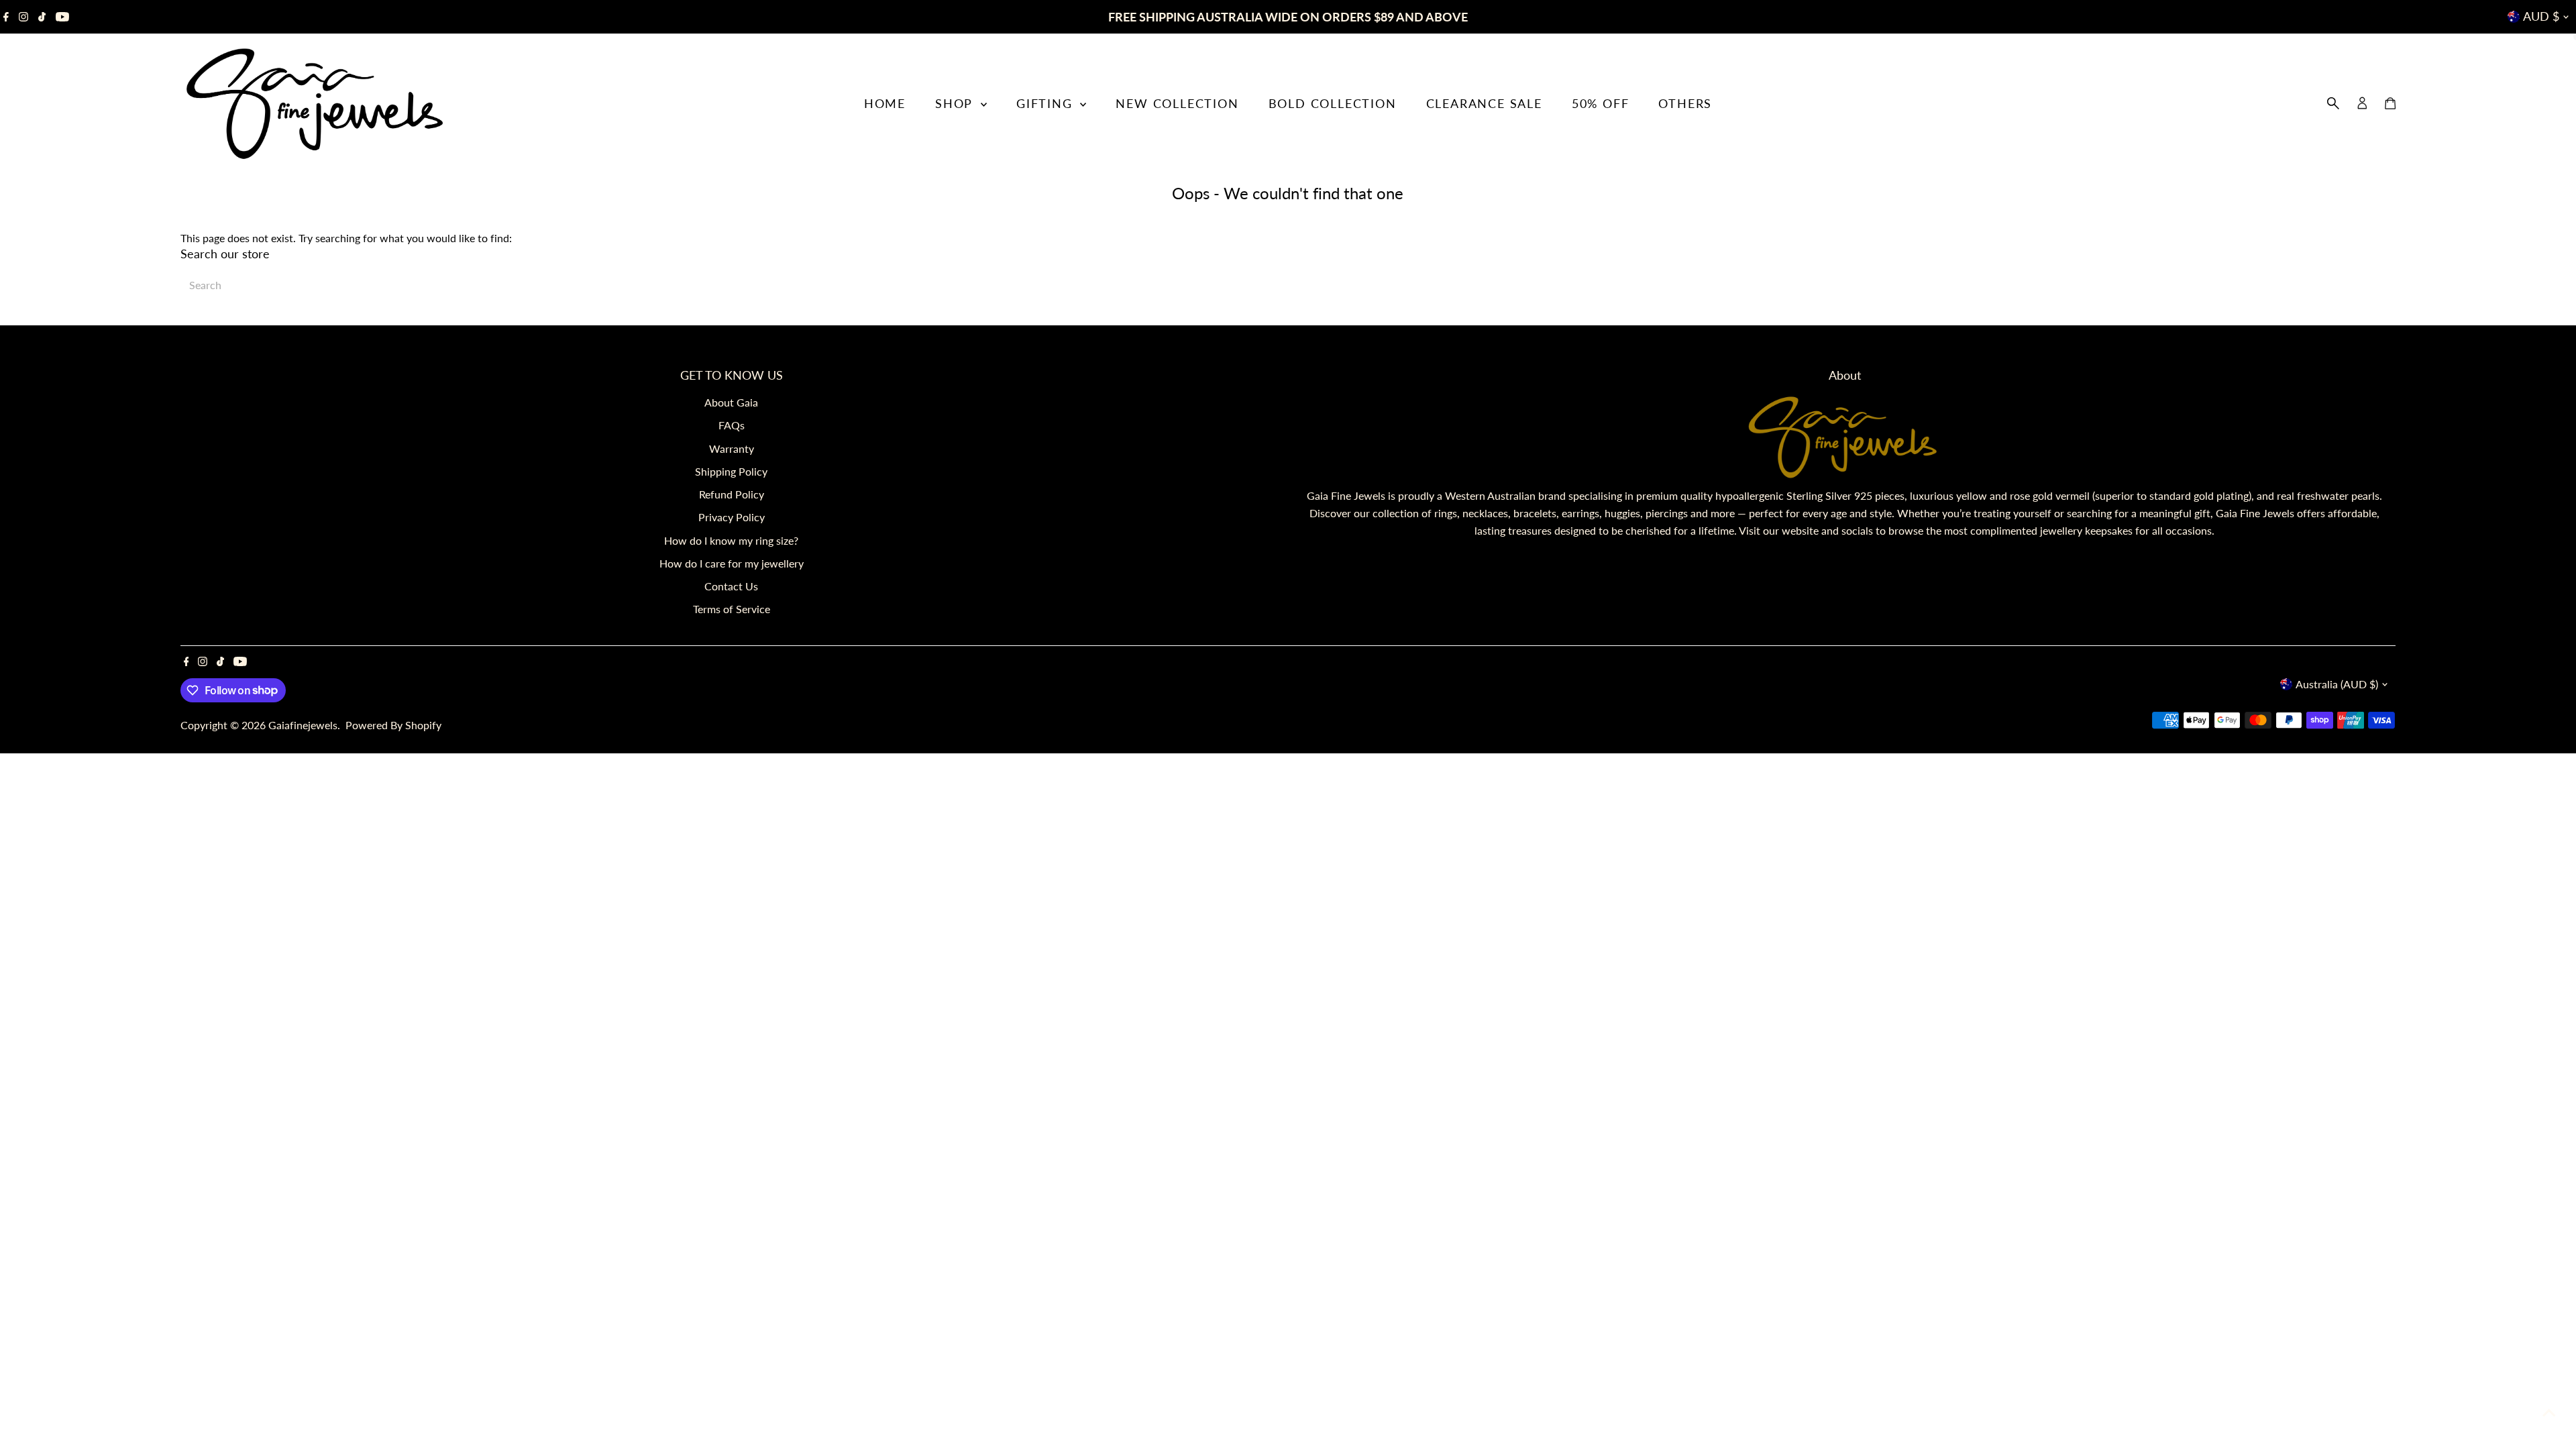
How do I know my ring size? (731, 540)
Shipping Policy (731, 471)
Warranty (732, 448)
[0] (2390, 103)
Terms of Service (732, 609)
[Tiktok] (42, 17)
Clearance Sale (1484, 103)
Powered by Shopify (393, 725)
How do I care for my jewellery (732, 563)
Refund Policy (732, 494)
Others (1685, 103)
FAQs (732, 425)
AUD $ (2541, 16)
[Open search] (2333, 103)
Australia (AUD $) (2337, 684)
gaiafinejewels (303, 725)
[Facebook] (6, 17)
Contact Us (731, 586)
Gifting (1046, 103)
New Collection (1177, 103)
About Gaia (731, 402)
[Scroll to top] (2549, 1412)
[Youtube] (62, 17)
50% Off (1601, 103)
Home (885, 103)
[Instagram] (23, 17)
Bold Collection (1333, 103)
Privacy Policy (732, 517)
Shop (956, 103)
